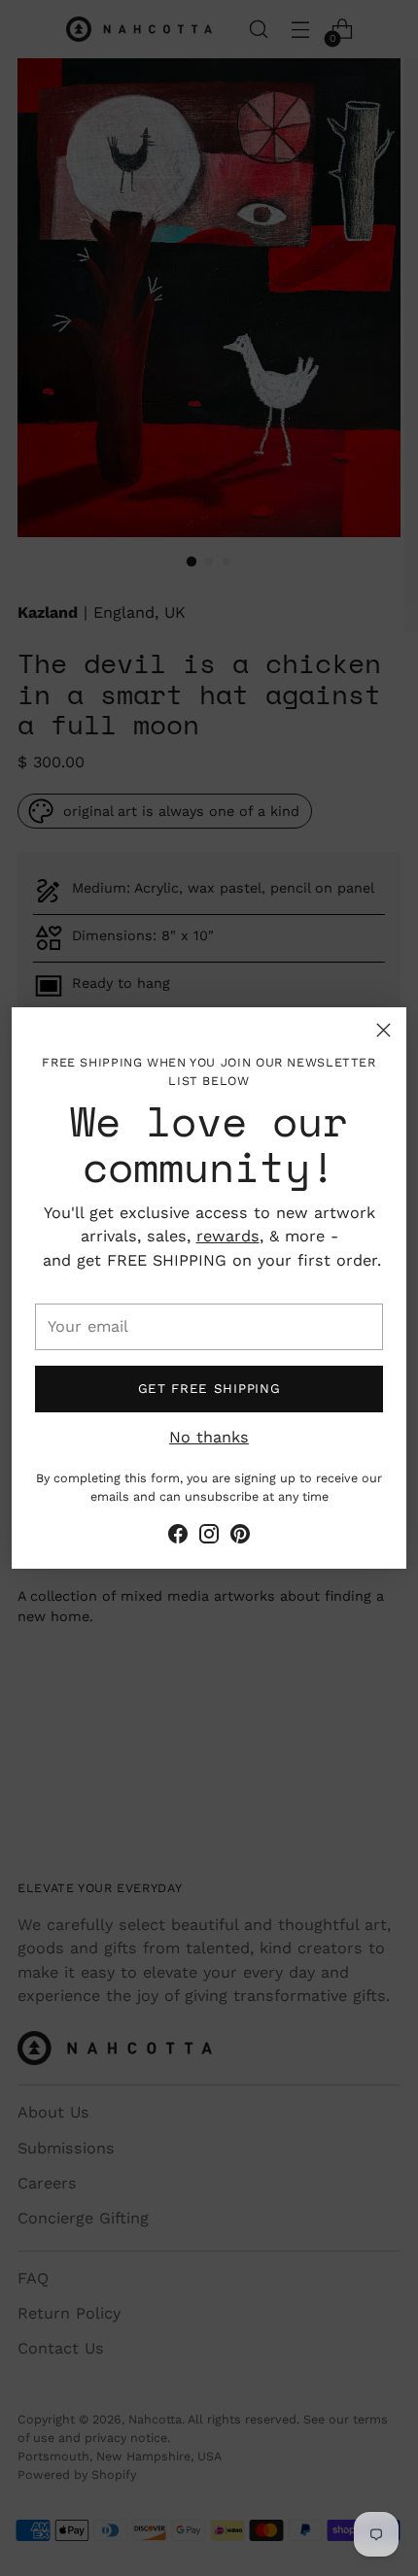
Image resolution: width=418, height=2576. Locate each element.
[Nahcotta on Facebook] (178, 1537)
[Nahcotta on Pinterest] (240, 1537)
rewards (228, 1236)
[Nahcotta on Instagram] (209, 1537)
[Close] (383, 1030)
